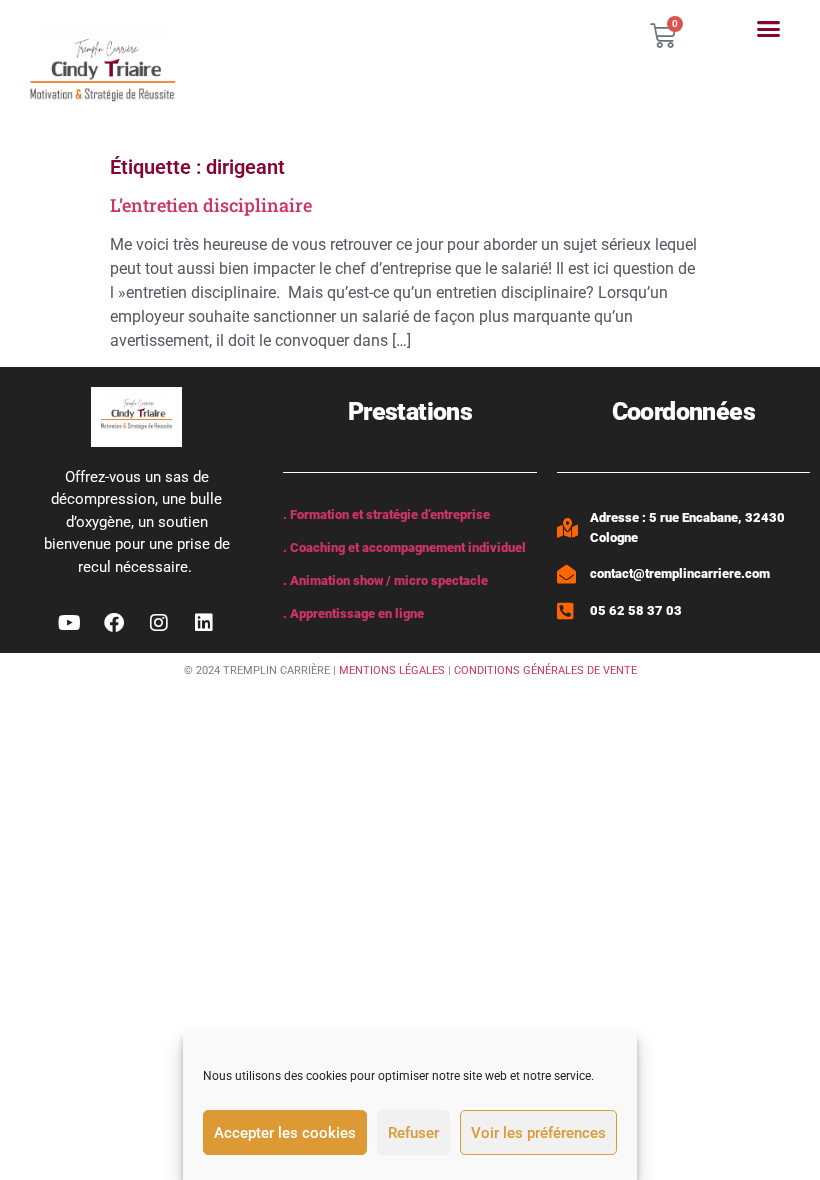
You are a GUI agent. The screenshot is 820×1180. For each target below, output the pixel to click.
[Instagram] (159, 623)
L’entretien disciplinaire (211, 205)
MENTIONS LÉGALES (392, 670)
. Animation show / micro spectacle (385, 580)
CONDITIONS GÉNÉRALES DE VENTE (545, 670)
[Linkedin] (204, 623)
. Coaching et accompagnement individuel (404, 547)
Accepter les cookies (285, 1133)
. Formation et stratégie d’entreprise (386, 514)
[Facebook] (114, 623)
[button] (768, 29)
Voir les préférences (538, 1133)
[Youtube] (69, 623)
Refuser (413, 1133)
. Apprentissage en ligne (353, 613)
